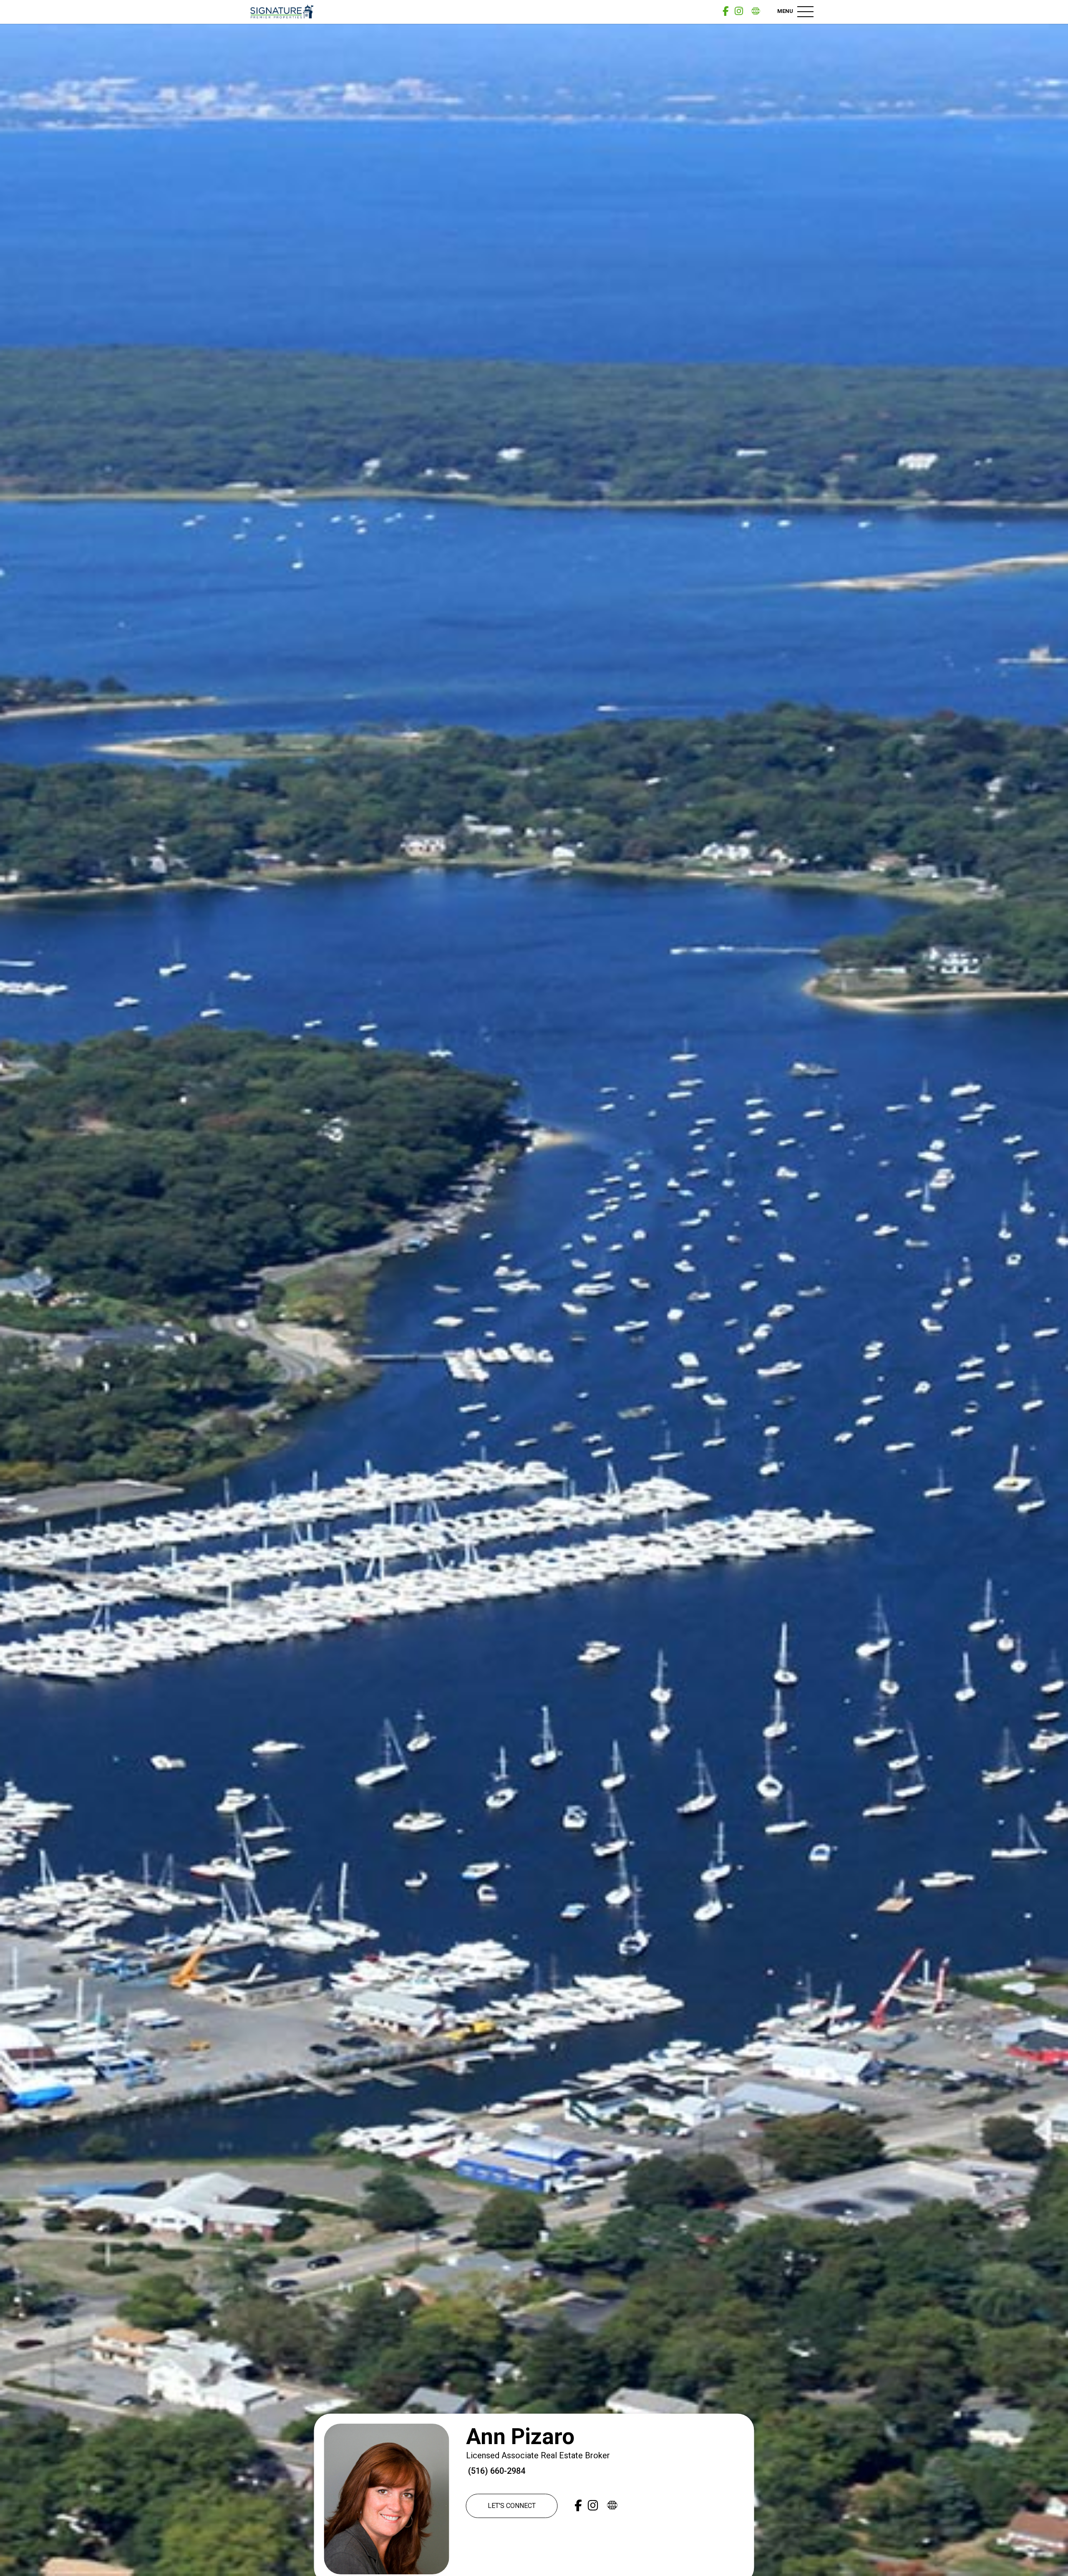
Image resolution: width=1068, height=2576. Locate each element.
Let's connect (512, 2506)
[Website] (756, 11)
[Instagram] (739, 11)
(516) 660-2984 (496, 2471)
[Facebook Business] (725, 11)
